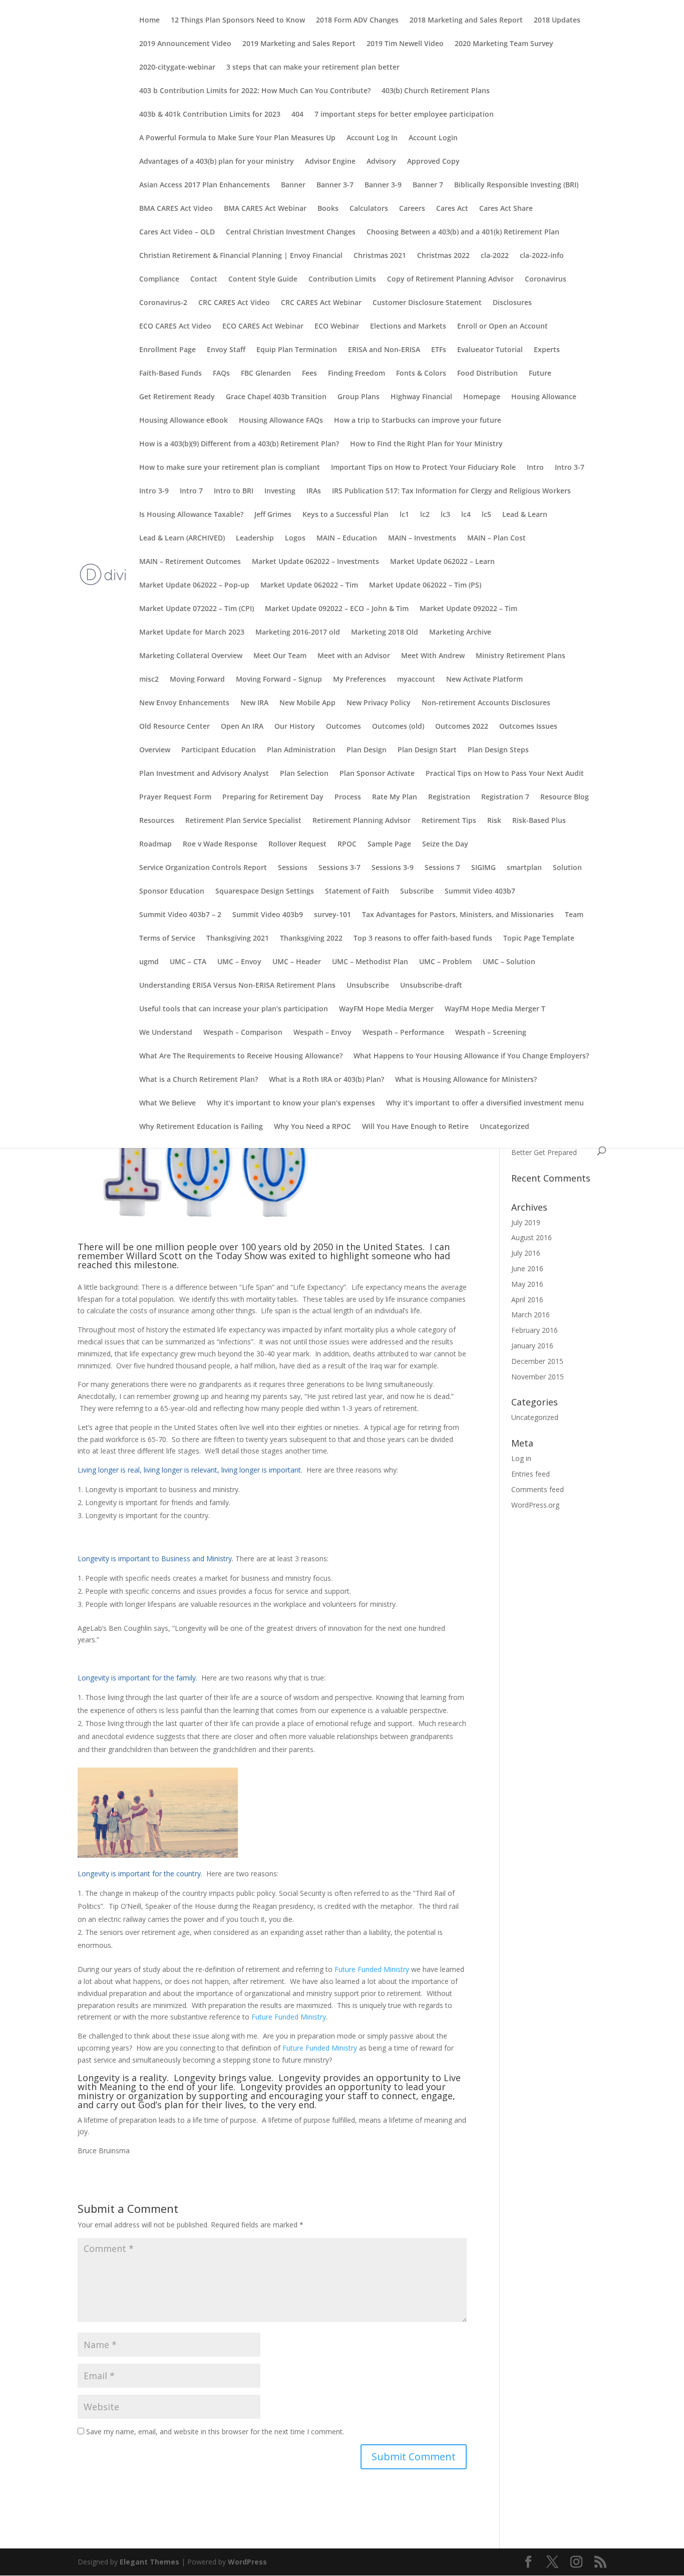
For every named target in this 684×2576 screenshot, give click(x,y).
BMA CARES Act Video (176, 209)
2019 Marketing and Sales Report (299, 44)
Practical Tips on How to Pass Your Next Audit (505, 774)
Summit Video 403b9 (268, 915)
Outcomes (344, 727)
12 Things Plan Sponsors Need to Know (238, 21)
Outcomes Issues (528, 727)
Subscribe (417, 892)
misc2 (149, 680)
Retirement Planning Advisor (362, 821)
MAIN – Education (347, 538)
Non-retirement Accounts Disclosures (486, 703)
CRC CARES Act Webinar (321, 303)
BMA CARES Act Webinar (265, 209)
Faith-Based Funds (170, 374)
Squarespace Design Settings (265, 892)
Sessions (293, 868)
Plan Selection (304, 774)
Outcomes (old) (398, 727)
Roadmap (155, 844)
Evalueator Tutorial (490, 350)
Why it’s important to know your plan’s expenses (291, 1103)
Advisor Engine (330, 162)
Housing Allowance (544, 397)
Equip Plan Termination (297, 350)
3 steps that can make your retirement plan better (313, 68)
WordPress (247, 2562)
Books (328, 209)
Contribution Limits (342, 279)
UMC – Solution (509, 962)
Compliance (159, 279)
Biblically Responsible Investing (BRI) (516, 185)
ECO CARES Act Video (175, 327)
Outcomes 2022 (462, 727)
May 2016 (527, 1284)
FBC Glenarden (266, 374)
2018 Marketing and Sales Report (466, 21)
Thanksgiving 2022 (311, 939)
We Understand (166, 1033)
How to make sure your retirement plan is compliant (230, 468)
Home (149, 21)
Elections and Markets (408, 327)
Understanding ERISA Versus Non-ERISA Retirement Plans (237, 986)
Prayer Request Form (175, 797)
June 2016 (527, 1268)
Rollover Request (297, 844)
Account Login (433, 138)
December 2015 (537, 1361)
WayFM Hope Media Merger (386, 1009)
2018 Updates (557, 21)
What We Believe (167, 1103)
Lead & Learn (525, 515)
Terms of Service (167, 939)
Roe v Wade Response (220, 844)
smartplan (524, 868)
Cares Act (452, 209)
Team (574, 915)
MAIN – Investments (422, 538)
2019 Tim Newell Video (405, 44)
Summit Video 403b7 (480, 892)
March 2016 (531, 1315)
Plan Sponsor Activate (377, 774)
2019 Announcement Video (185, 44)
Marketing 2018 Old (385, 633)
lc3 (445, 515)
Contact (204, 279)
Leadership (255, 538)
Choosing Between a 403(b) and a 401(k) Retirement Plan (463, 232)
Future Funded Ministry (372, 1969)
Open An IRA (242, 727)
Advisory (381, 162)
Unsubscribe (368, 986)
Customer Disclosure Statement (427, 303)
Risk (494, 821)
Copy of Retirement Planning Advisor (450, 279)
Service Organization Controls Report (203, 868)
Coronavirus (546, 279)
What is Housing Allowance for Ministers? (466, 1080)
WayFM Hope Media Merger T (495, 1009)
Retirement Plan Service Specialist (243, 821)
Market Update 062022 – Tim (309, 586)
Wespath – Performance (403, 1033)
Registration (449, 797)
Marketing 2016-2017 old (298, 633)
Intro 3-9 (154, 491)
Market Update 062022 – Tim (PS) (425, 586)
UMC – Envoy (239, 962)
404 (297, 115)
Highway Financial (421, 397)
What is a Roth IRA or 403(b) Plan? (326, 1080)
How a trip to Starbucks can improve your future (418, 421)
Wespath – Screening (491, 1033)
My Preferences (360, 680)
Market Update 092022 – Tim (468, 609)
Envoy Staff (226, 350)
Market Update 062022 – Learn (442, 562)
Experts (547, 350)
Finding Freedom (357, 374)
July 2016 (526, 1253)
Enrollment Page (167, 350)
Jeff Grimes (273, 515)
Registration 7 (505, 797)
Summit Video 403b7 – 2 (180, 915)
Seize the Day (445, 844)
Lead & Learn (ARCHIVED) (182, 538)
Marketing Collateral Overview (191, 656)
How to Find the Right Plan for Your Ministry (426, 444)
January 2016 (532, 1346)
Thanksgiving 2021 (238, 939)
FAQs (221, 374)
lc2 (425, 515)
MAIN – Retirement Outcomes (190, 562)
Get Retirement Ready (177, 397)
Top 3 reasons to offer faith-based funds (423, 939)
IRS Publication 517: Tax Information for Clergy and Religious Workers (451, 491)
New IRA (254, 703)
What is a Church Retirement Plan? (199, 1080)
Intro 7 (191, 491)
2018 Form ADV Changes (357, 21)
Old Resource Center (175, 727)
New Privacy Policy (379, 703)
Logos (295, 538)
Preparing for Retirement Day (273, 797)
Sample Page (389, 844)
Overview (155, 750)
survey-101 (332, 915)
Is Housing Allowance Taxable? (191, 515)
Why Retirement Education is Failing (201, 1127)
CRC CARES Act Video (234, 303)
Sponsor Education (172, 892)
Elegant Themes (149, 2562)
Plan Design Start (427, 750)
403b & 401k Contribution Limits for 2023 (210, 115)
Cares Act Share (506, 209)
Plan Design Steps (498, 750)
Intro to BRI (234, 491)
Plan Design (367, 750)
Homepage (482, 397)
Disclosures (512, 303)
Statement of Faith (357, 892)
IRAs (314, 491)
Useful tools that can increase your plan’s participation (234, 1009)
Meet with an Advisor (354, 656)
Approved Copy (433, 162)
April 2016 (527, 1300)
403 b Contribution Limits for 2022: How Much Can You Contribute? (255, 91)
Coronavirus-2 (163, 303)
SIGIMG (483, 868)
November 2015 (538, 1377)
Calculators (369, 209)
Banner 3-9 (383, 185)
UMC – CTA (188, 962)
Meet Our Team (280, 656)
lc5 (486, 515)
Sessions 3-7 (339, 868)
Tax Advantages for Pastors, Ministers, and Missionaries (458, 915)
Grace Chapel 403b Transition (276, 397)
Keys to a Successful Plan (346, 515)
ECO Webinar (337, 327)
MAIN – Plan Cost (496, 538)
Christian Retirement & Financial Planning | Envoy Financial (241, 256)
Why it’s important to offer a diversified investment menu (485, 1103)
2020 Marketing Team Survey (504, 44)
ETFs (439, 350)
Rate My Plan (395, 797)
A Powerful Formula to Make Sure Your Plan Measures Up (237, 138)
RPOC (347, 844)
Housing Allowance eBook (184, 421)
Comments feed (538, 1489)
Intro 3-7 (570, 468)
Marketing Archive (460, 633)
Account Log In (372, 138)
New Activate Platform (484, 680)
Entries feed (531, 1474)
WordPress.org (535, 1505)
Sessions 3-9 (393, 868)
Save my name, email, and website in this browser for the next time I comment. (215, 2431)
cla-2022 (495, 256)
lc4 (466, 515)
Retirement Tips (449, 821)
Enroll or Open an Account (502, 327)
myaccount (416, 680)
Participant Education (219, 750)
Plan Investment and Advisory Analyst (204, 774)
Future (540, 374)
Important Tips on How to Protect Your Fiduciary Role (423, 468)
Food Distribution (487, 374)
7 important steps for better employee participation (404, 115)
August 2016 (532, 1237)
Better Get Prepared (544, 1152)
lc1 (404, 515)
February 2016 (535, 1330)
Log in (521, 1458)
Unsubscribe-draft (431, 986)
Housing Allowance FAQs (281, 421)
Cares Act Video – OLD (177, 232)
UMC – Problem (445, 962)
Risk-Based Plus (539, 821)
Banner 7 (428, 185)
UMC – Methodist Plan (370, 962)
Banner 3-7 (335, 185)
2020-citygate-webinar (177, 68)
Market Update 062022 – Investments (315, 562)
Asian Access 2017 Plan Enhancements (205, 185)
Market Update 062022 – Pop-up (194, 586)
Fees (309, 374)
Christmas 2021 (380, 256)
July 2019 (526, 1222)
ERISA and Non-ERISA (384, 350)
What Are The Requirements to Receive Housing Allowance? (241, 1056)
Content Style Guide (263, 279)
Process (348, 797)
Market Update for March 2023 (192, 633)
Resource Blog (565, 797)
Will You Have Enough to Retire (415, 1127)
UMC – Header (297, 962)
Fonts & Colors (421, 374)
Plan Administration (301, 750)
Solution (567, 868)
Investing (280, 491)
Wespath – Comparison (243, 1033)
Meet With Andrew (433, 656)
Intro (535, 468)
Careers (412, 209)
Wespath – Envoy (322, 1033)
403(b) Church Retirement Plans (436, 91)
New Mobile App (307, 703)
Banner (293, 185)
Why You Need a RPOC (312, 1127)
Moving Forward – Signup (279, 680)
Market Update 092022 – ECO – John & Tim (337, 609)
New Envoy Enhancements (184, 703)
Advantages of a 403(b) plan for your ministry (217, 162)
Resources (157, 821)
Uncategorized (504, 1127)
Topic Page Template (539, 939)
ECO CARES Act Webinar (263, 327)
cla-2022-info (542, 256)
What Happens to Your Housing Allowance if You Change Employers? (471, 1056)
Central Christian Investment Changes (291, 232)
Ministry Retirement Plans (521, 656)
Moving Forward (197, 680)
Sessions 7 (442, 868)
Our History (295, 727)
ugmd (149, 962)
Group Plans (359, 397)
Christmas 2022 (443, 256)
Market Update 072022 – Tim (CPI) (197, 609)
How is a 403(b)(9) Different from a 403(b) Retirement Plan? (239, 444)
